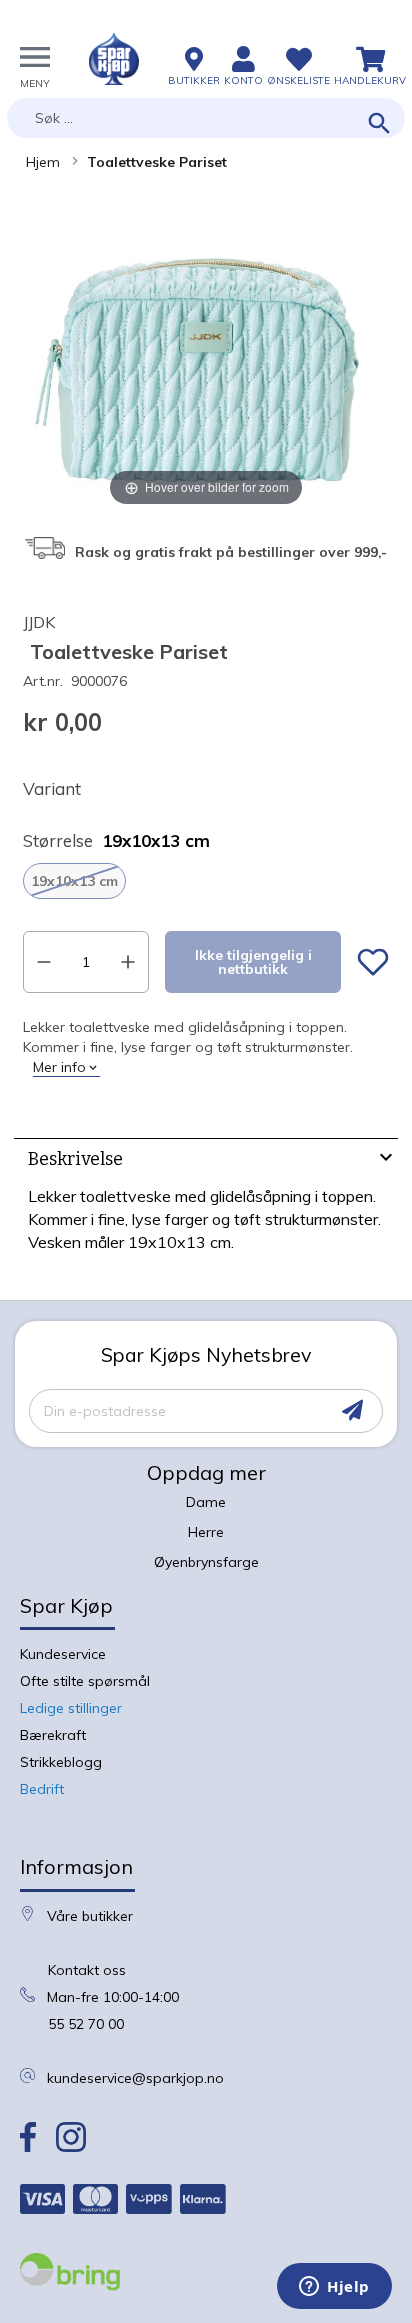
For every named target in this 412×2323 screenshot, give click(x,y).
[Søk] (379, 124)
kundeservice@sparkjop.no (135, 2078)
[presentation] (206, 1161)
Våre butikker (90, 1916)
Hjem (43, 162)
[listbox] (206, 881)
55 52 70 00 (86, 2024)
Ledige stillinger (71, 1708)
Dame (206, 1502)
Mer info (59, 1067)
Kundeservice (63, 1654)
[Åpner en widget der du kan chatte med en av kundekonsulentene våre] (334, 2288)
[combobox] (206, 118)
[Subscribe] (352, 1410)
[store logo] (114, 59)
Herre (206, 1532)
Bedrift (42, 1789)
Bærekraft (53, 1735)
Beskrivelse (75, 1159)
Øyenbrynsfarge (206, 1562)
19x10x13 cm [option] (74, 881)
